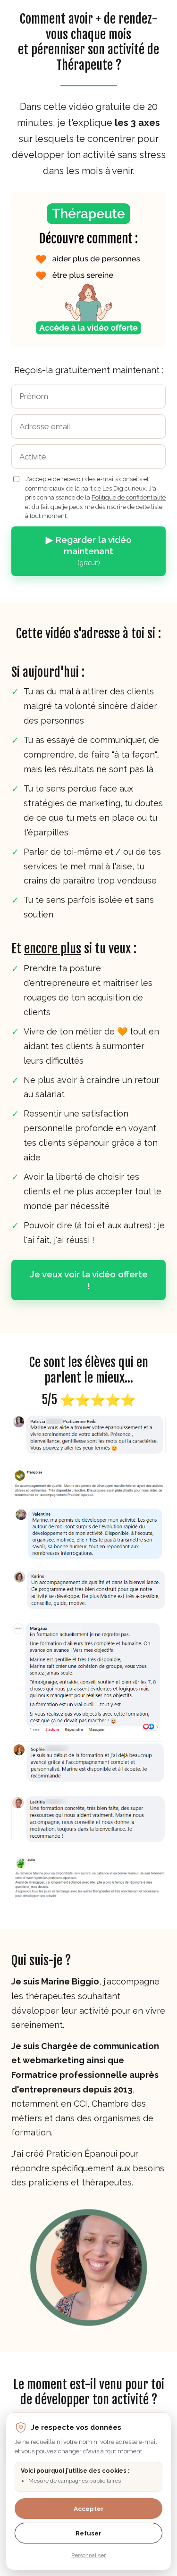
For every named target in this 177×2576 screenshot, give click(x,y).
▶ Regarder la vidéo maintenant (89, 551)
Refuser (88, 2533)
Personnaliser (88, 2555)
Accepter (89, 2509)
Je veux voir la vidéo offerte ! (89, 1280)
